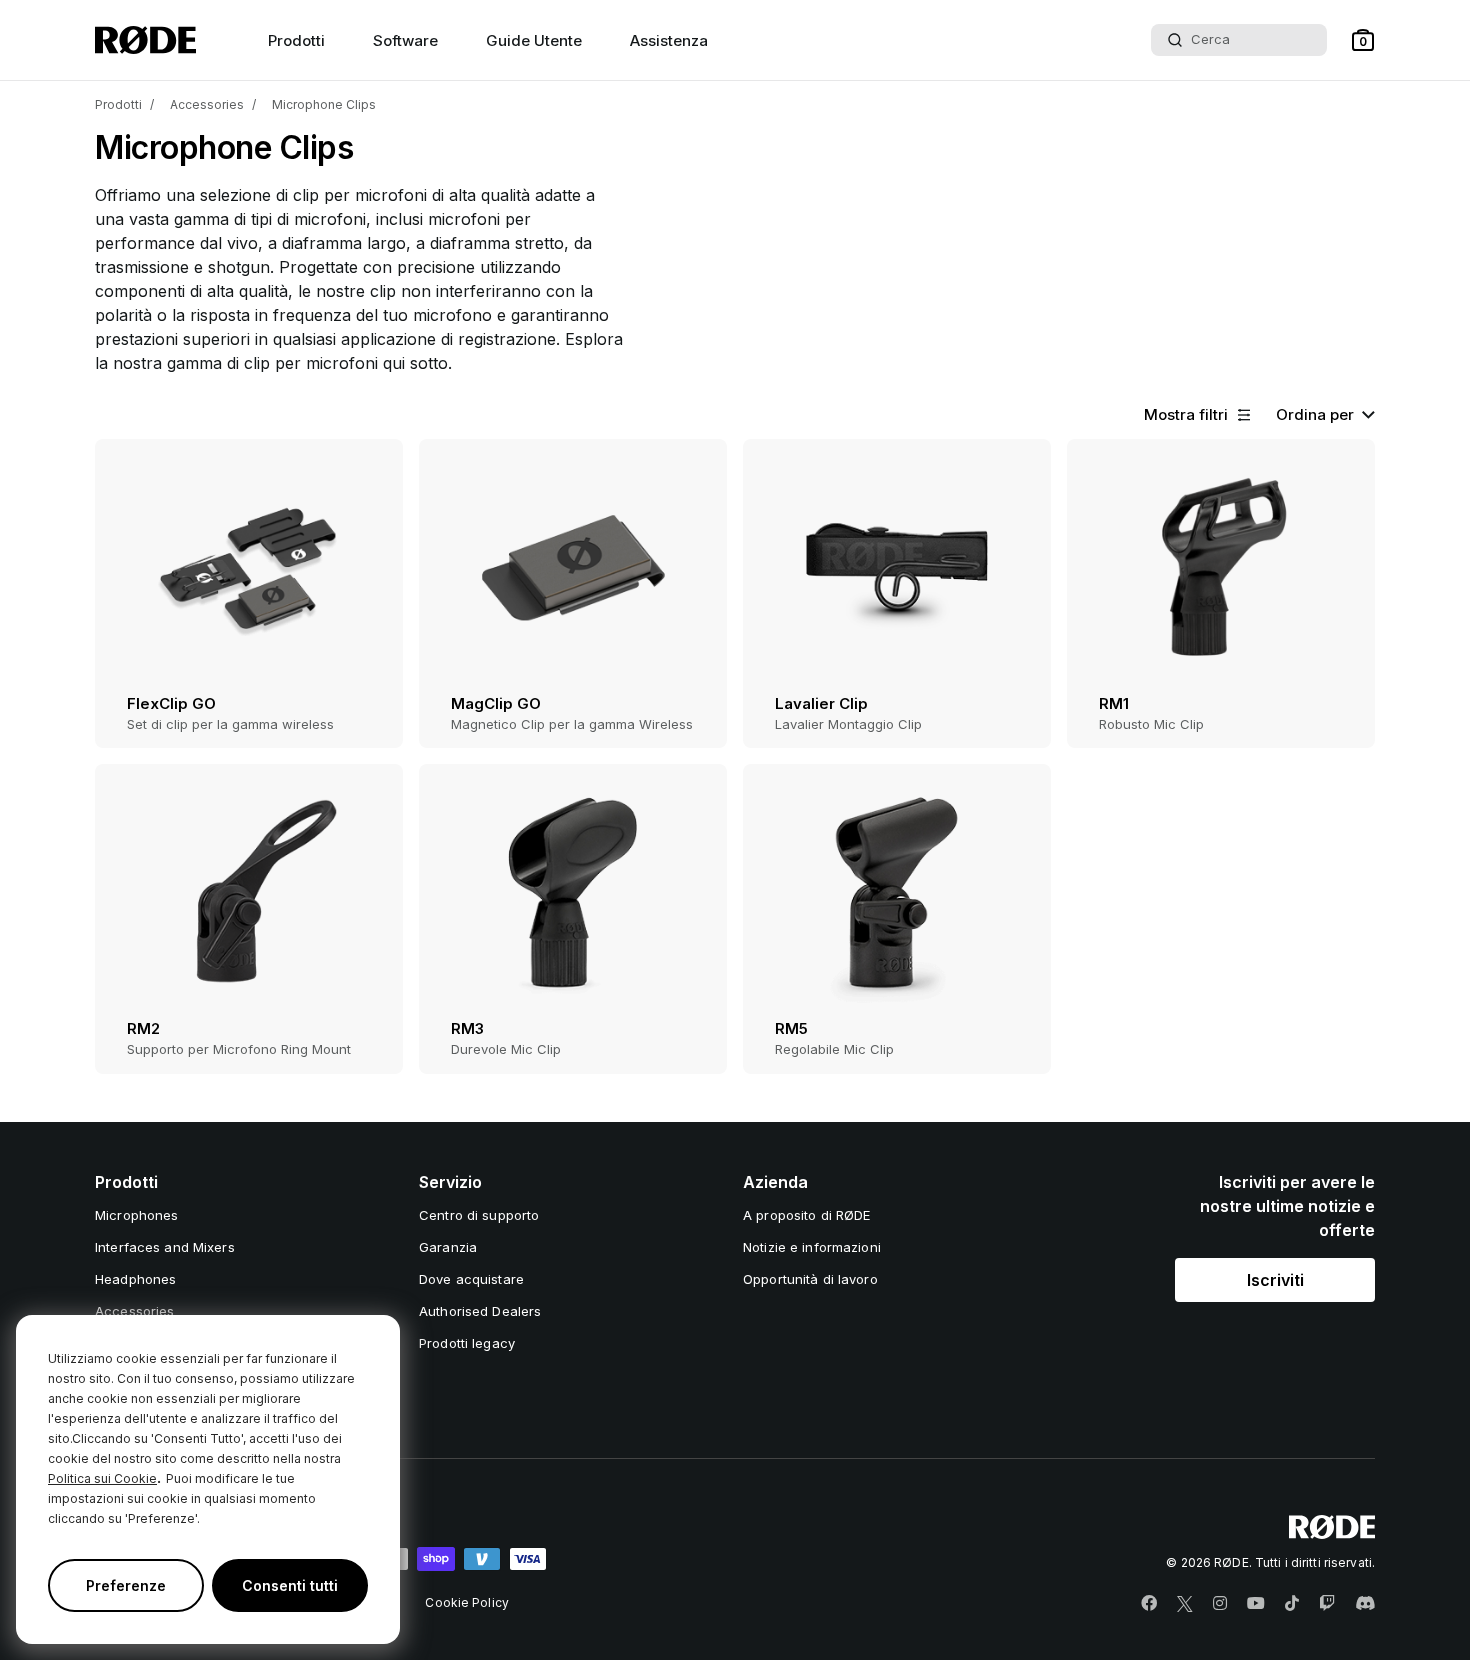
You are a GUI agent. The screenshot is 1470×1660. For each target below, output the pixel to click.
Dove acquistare (471, 1279)
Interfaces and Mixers (165, 1247)
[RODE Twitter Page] (1185, 1604)
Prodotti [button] (296, 40)
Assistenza (669, 40)
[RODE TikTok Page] (1292, 1604)
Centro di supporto (479, 1215)
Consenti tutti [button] (290, 1585)
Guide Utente (534, 40)
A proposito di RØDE (806, 1215)
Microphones (136, 1215)
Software (405, 40)
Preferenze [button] (126, 1585)
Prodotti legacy (467, 1343)
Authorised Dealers (480, 1311)
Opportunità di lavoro (810, 1279)
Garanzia (448, 1247)
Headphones (135, 1279)
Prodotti (118, 104)
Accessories (207, 104)
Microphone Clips (324, 104)
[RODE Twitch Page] (1327, 1604)
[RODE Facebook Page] (1149, 1604)
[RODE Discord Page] (1365, 1604)
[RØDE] (145, 40)
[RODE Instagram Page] (1220, 1604)
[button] (1363, 40)
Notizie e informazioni (812, 1247)
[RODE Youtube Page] (1256, 1604)
